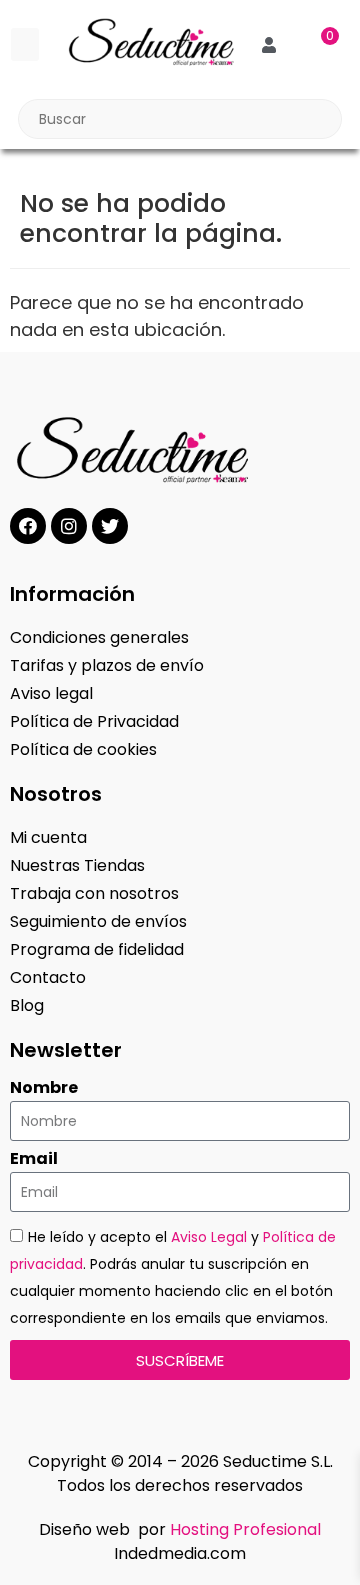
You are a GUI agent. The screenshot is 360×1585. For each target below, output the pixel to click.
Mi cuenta (48, 837)
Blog (27, 1005)
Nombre (44, 1088)
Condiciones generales (99, 637)
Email (34, 1159)
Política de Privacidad (94, 721)
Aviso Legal (209, 1237)
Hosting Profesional (245, 1529)
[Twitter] (110, 526)
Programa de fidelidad (97, 949)
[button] (25, 44)
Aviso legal (51, 693)
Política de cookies (83, 749)
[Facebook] (28, 526)
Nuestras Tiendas (77, 865)
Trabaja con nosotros (94, 893)
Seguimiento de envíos (98, 921)
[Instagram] (69, 526)
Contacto (48, 977)
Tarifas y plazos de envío (107, 665)
